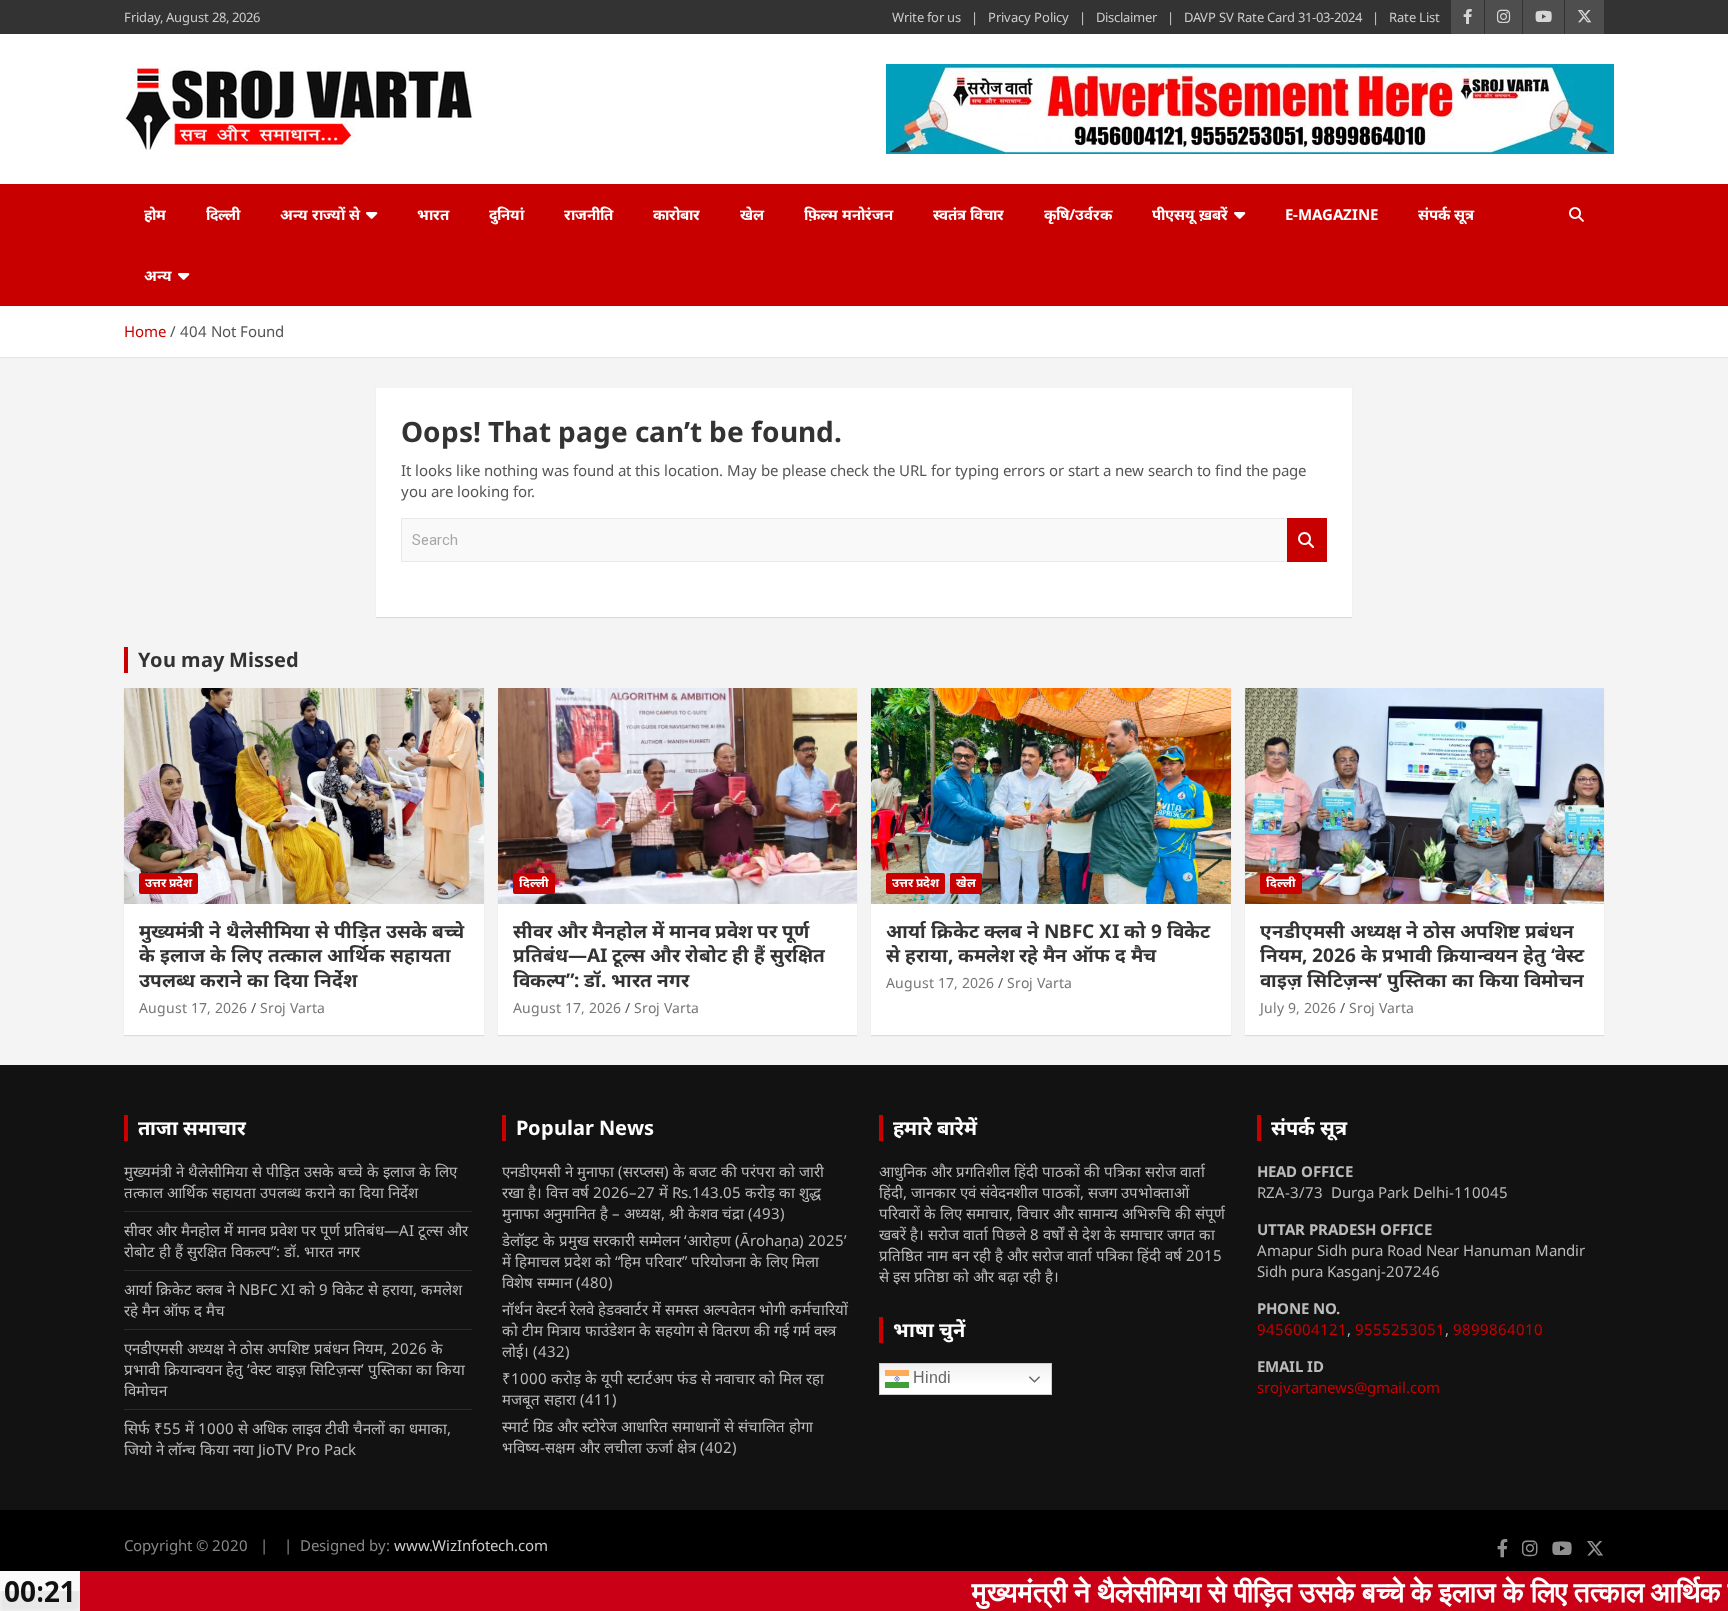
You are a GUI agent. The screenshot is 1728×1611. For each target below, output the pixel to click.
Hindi (930, 1378)
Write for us (926, 17)
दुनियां (506, 214)
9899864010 (1498, 1329)
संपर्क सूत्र (1446, 214)
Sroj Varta (292, 1007)
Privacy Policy (1028, 17)
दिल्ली (223, 214)
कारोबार (676, 214)
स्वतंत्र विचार (968, 214)
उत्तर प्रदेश (168, 882)
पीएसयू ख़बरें (1190, 214)
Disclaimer (1126, 17)
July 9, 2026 (1298, 1007)
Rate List (1414, 17)
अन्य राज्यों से (320, 214)
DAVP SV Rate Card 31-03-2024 (1273, 17)
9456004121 (1302, 1329)
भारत (433, 214)
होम (155, 214)
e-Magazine (1331, 214)
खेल (752, 214)
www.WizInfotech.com (471, 1545)
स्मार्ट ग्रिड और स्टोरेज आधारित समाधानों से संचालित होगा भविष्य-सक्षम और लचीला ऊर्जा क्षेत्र (657, 1436)
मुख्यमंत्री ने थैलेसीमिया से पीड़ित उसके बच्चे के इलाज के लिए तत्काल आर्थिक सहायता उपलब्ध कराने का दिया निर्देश (301, 955)
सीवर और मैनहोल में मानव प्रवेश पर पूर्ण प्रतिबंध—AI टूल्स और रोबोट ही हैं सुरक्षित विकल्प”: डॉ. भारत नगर (669, 955)
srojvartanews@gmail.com (1348, 1387)
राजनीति (588, 214)
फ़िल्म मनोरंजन (848, 214)
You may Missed (218, 659)
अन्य (158, 275)
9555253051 (1400, 1329)
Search (1307, 540)
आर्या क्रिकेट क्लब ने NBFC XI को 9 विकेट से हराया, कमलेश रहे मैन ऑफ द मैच (1048, 943)
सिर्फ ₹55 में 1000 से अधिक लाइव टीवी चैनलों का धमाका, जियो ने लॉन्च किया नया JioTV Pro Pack (287, 1438)
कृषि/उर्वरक (1078, 214)
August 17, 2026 (193, 1007)
